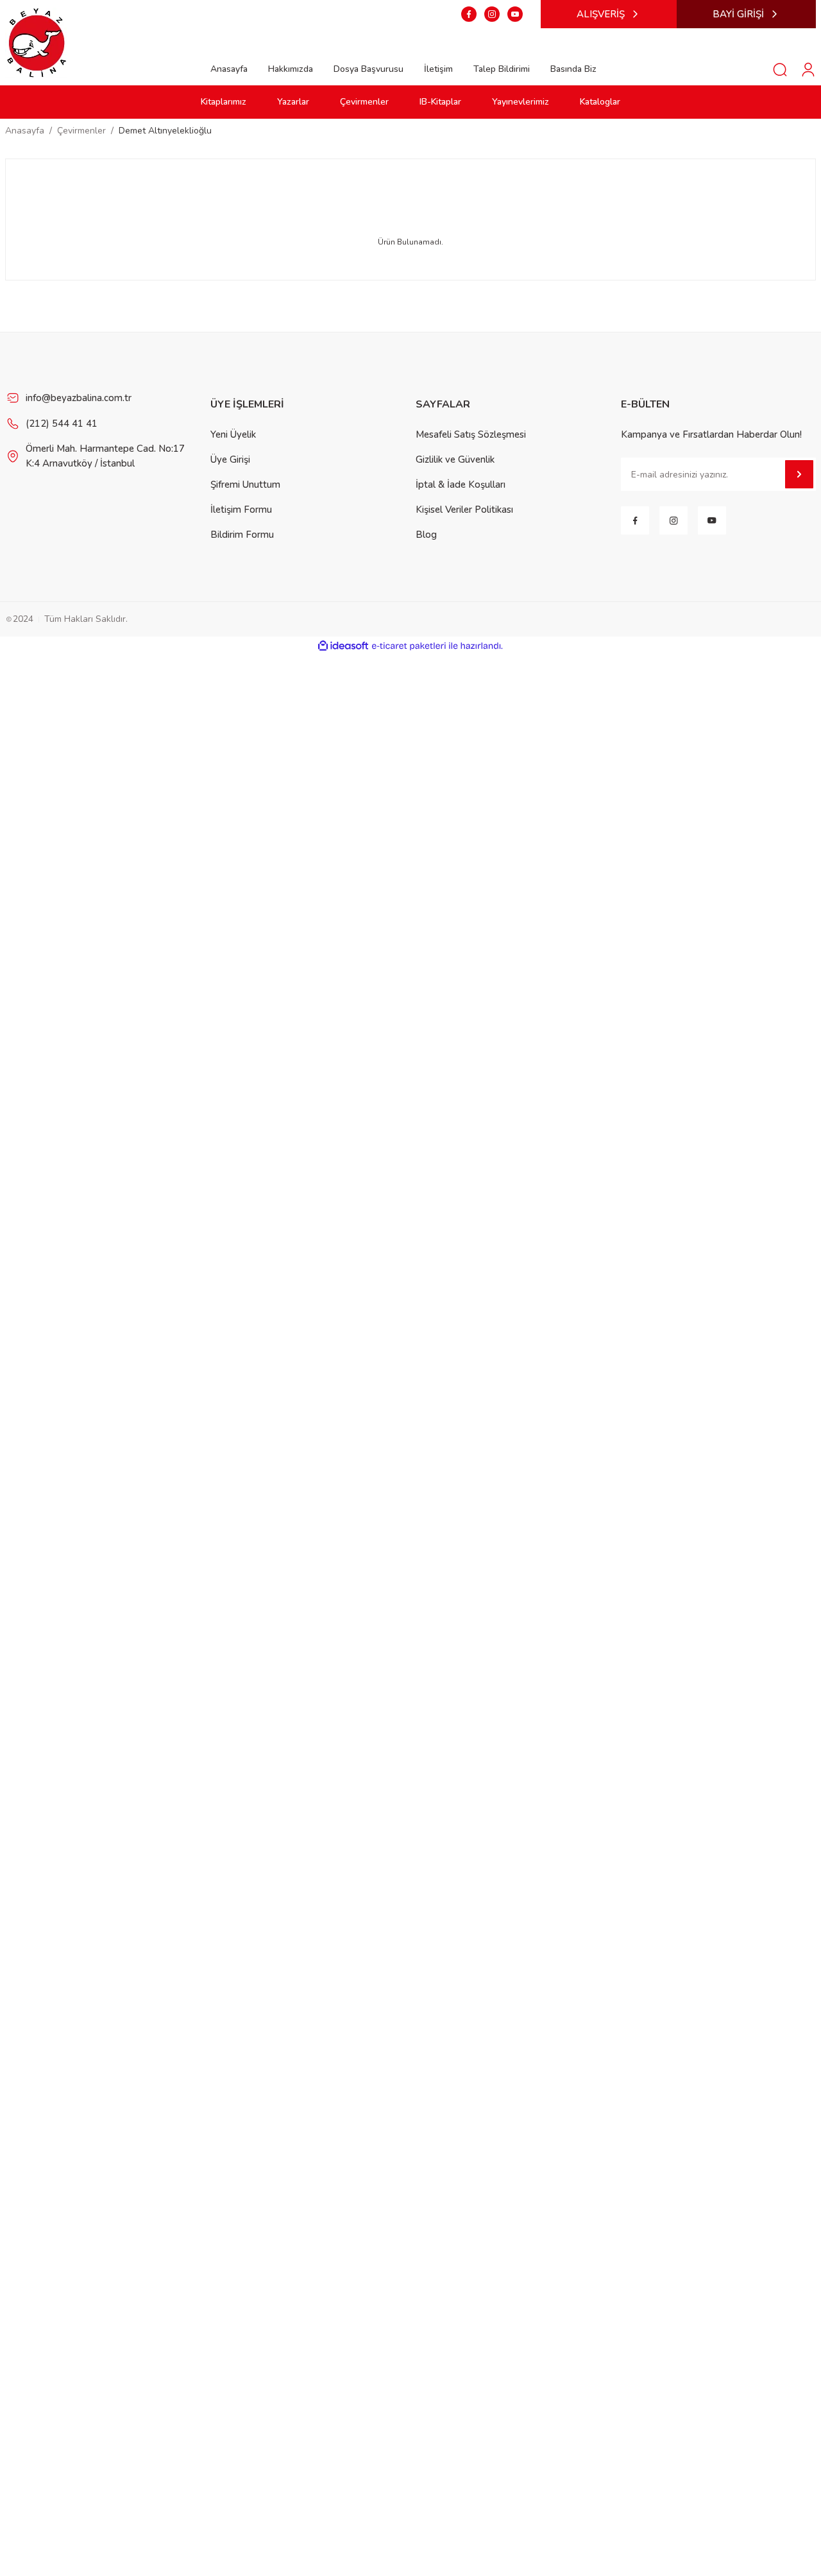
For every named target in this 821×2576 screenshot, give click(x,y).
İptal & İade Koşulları (461, 485)
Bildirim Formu (242, 535)
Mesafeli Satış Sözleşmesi (471, 434)
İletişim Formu (241, 510)
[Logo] (37, 42)
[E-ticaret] (409, 646)
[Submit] (799, 474)
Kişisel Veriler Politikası (464, 510)
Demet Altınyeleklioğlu (165, 131)
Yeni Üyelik (233, 434)
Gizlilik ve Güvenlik (455, 459)
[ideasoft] (343, 646)
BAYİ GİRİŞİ (738, 14)
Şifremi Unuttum (245, 485)
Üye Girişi (230, 459)
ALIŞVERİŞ (601, 14)
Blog (426, 535)
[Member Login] (808, 69)
